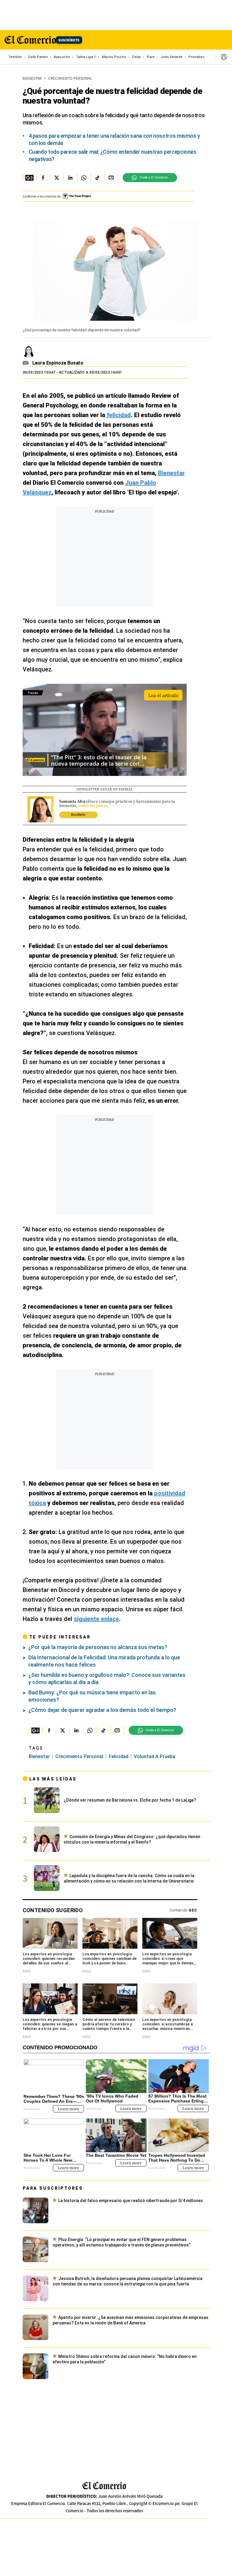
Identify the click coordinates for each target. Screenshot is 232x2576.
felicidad (119, 1756)
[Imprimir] (111, 178)
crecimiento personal (79, 1756)
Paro (151, 57)
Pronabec (197, 57)
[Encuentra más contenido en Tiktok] (97, 178)
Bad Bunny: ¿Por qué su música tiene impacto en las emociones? (92, 1696)
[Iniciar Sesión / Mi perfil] (224, 57)
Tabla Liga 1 (86, 57)
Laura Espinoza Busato (58, 363)
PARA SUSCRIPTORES (53, 2188)
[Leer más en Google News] (29, 178)
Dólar (136, 57)
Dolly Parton (38, 57)
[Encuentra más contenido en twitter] (57, 178)
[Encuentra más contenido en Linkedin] (70, 178)
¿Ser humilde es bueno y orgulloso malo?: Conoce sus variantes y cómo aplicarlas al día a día (107, 1679)
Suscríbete (69, 40)
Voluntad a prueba (155, 1756)
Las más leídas (53, 1779)
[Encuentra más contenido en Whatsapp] (84, 178)
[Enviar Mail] (26, 363)
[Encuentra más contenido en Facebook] (43, 178)
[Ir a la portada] (104, 2486)
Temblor (15, 57)
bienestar (39, 1756)
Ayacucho (62, 57)
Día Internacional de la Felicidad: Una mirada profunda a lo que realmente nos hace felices (104, 1661)
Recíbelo (78, 814)
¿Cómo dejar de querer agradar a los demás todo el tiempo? (102, 1710)
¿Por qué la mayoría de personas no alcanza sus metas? (98, 1647)
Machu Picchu (114, 57)
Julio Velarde (172, 57)
